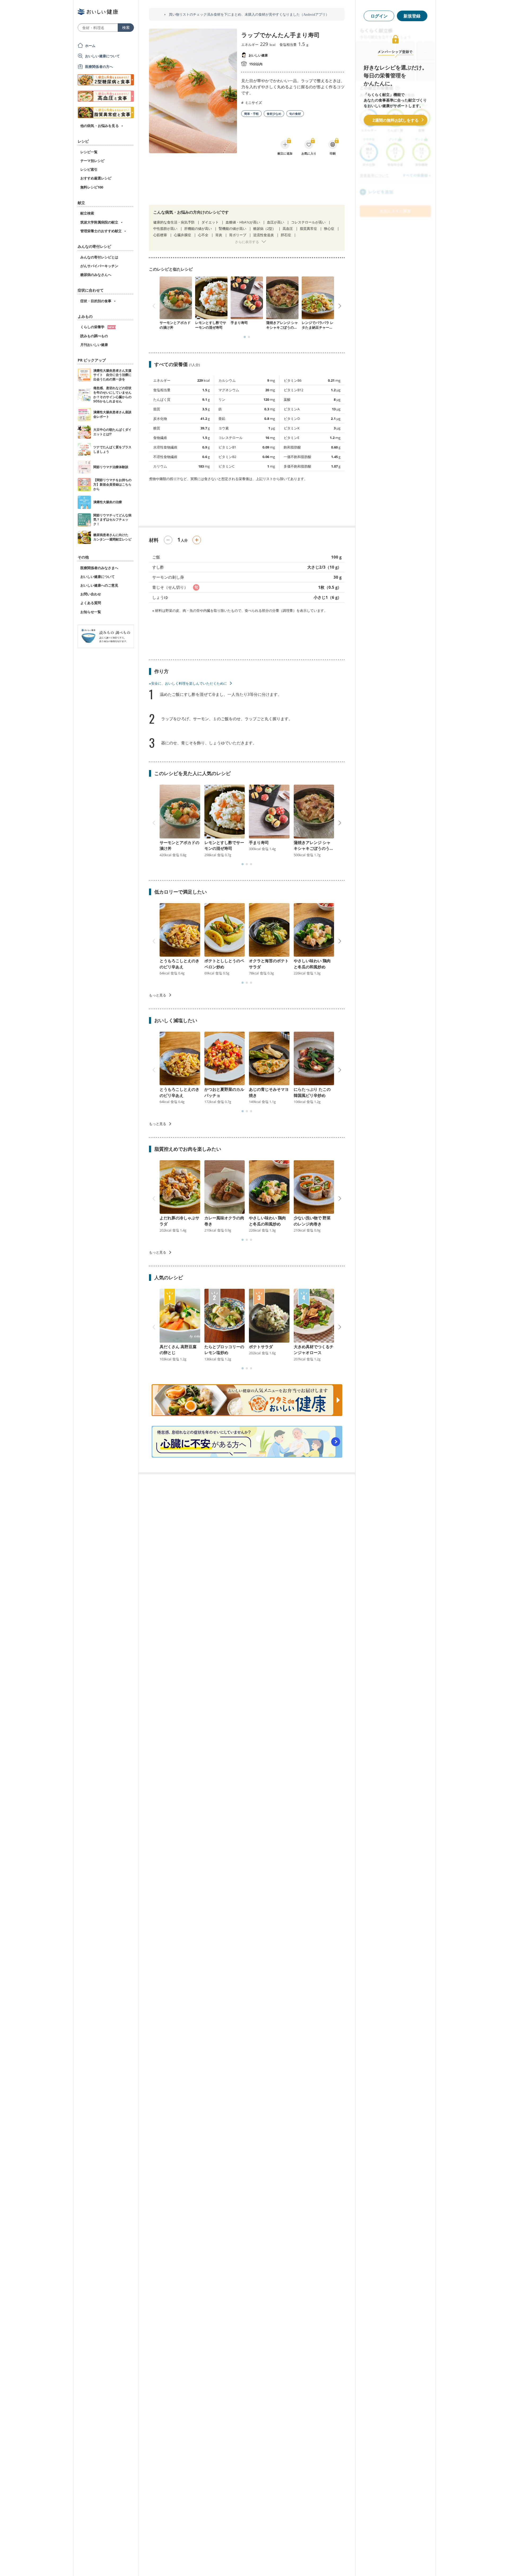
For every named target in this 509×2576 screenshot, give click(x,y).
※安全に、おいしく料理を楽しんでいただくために (188, 683)
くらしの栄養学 (93, 327)
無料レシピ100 (92, 187)
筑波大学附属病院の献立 (99, 222)
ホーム (90, 46)
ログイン (379, 16)
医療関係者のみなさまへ (99, 568)
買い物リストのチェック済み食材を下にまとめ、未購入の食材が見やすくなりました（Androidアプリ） (249, 14)
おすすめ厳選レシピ (96, 178)
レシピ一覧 (89, 152)
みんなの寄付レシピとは (99, 257)
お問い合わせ (91, 594)
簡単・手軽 (251, 114)
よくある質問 (91, 603)
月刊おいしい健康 (94, 345)
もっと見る (158, 995)
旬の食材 (295, 114)
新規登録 (412, 16)
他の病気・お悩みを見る (100, 126)
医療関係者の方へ (99, 67)
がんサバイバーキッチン (99, 266)
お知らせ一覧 (91, 612)
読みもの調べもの (94, 336)
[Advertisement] (247, 183)
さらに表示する (247, 242)
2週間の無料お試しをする (396, 120)
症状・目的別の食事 (96, 301)
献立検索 (87, 213)
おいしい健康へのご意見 (99, 585)
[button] (245, 337)
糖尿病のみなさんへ (96, 275)
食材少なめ (274, 114)
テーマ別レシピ (92, 161)
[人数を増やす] (197, 540)
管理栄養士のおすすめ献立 (101, 231)
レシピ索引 (89, 169)
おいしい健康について (103, 56)
